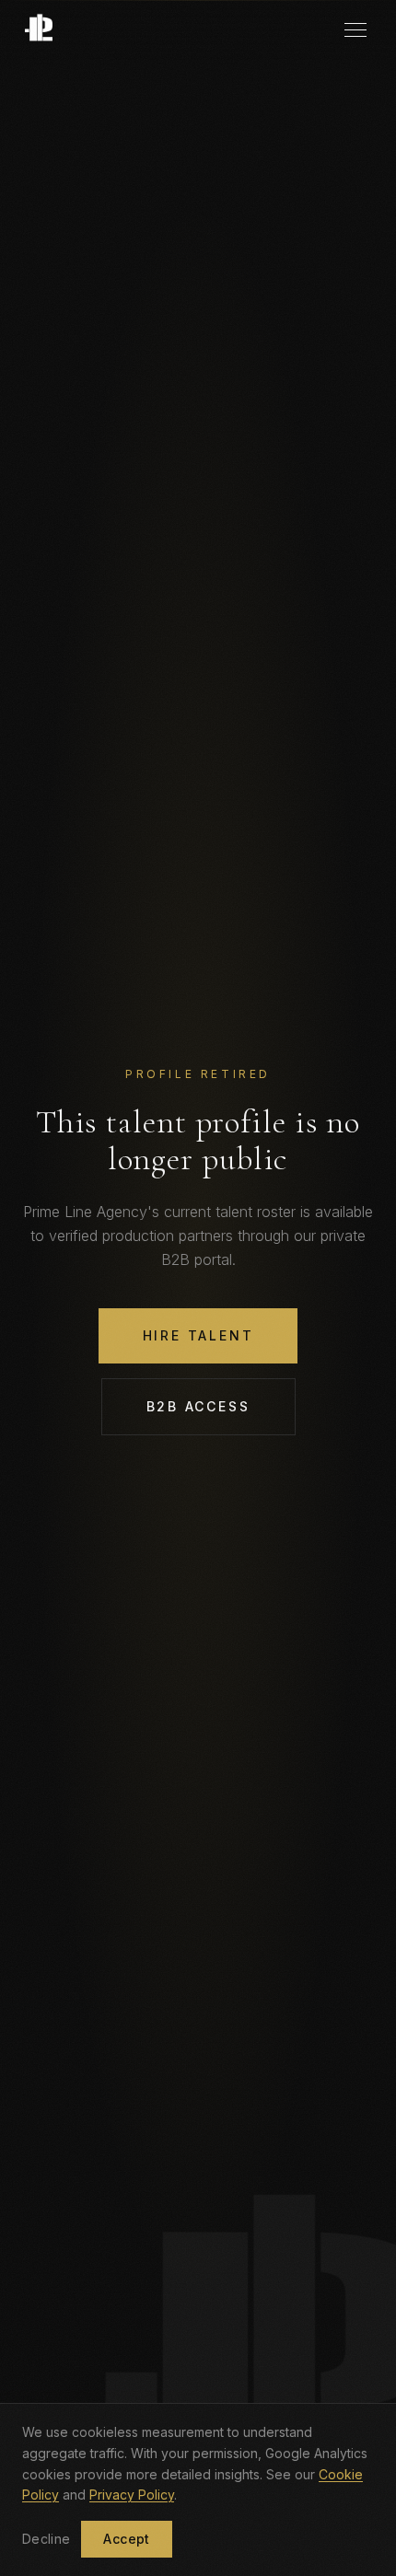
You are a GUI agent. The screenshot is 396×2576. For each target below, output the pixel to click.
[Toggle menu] (355, 30)
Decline (46, 2539)
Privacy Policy (132, 2495)
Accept (126, 2539)
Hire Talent (198, 1335)
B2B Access (198, 1406)
